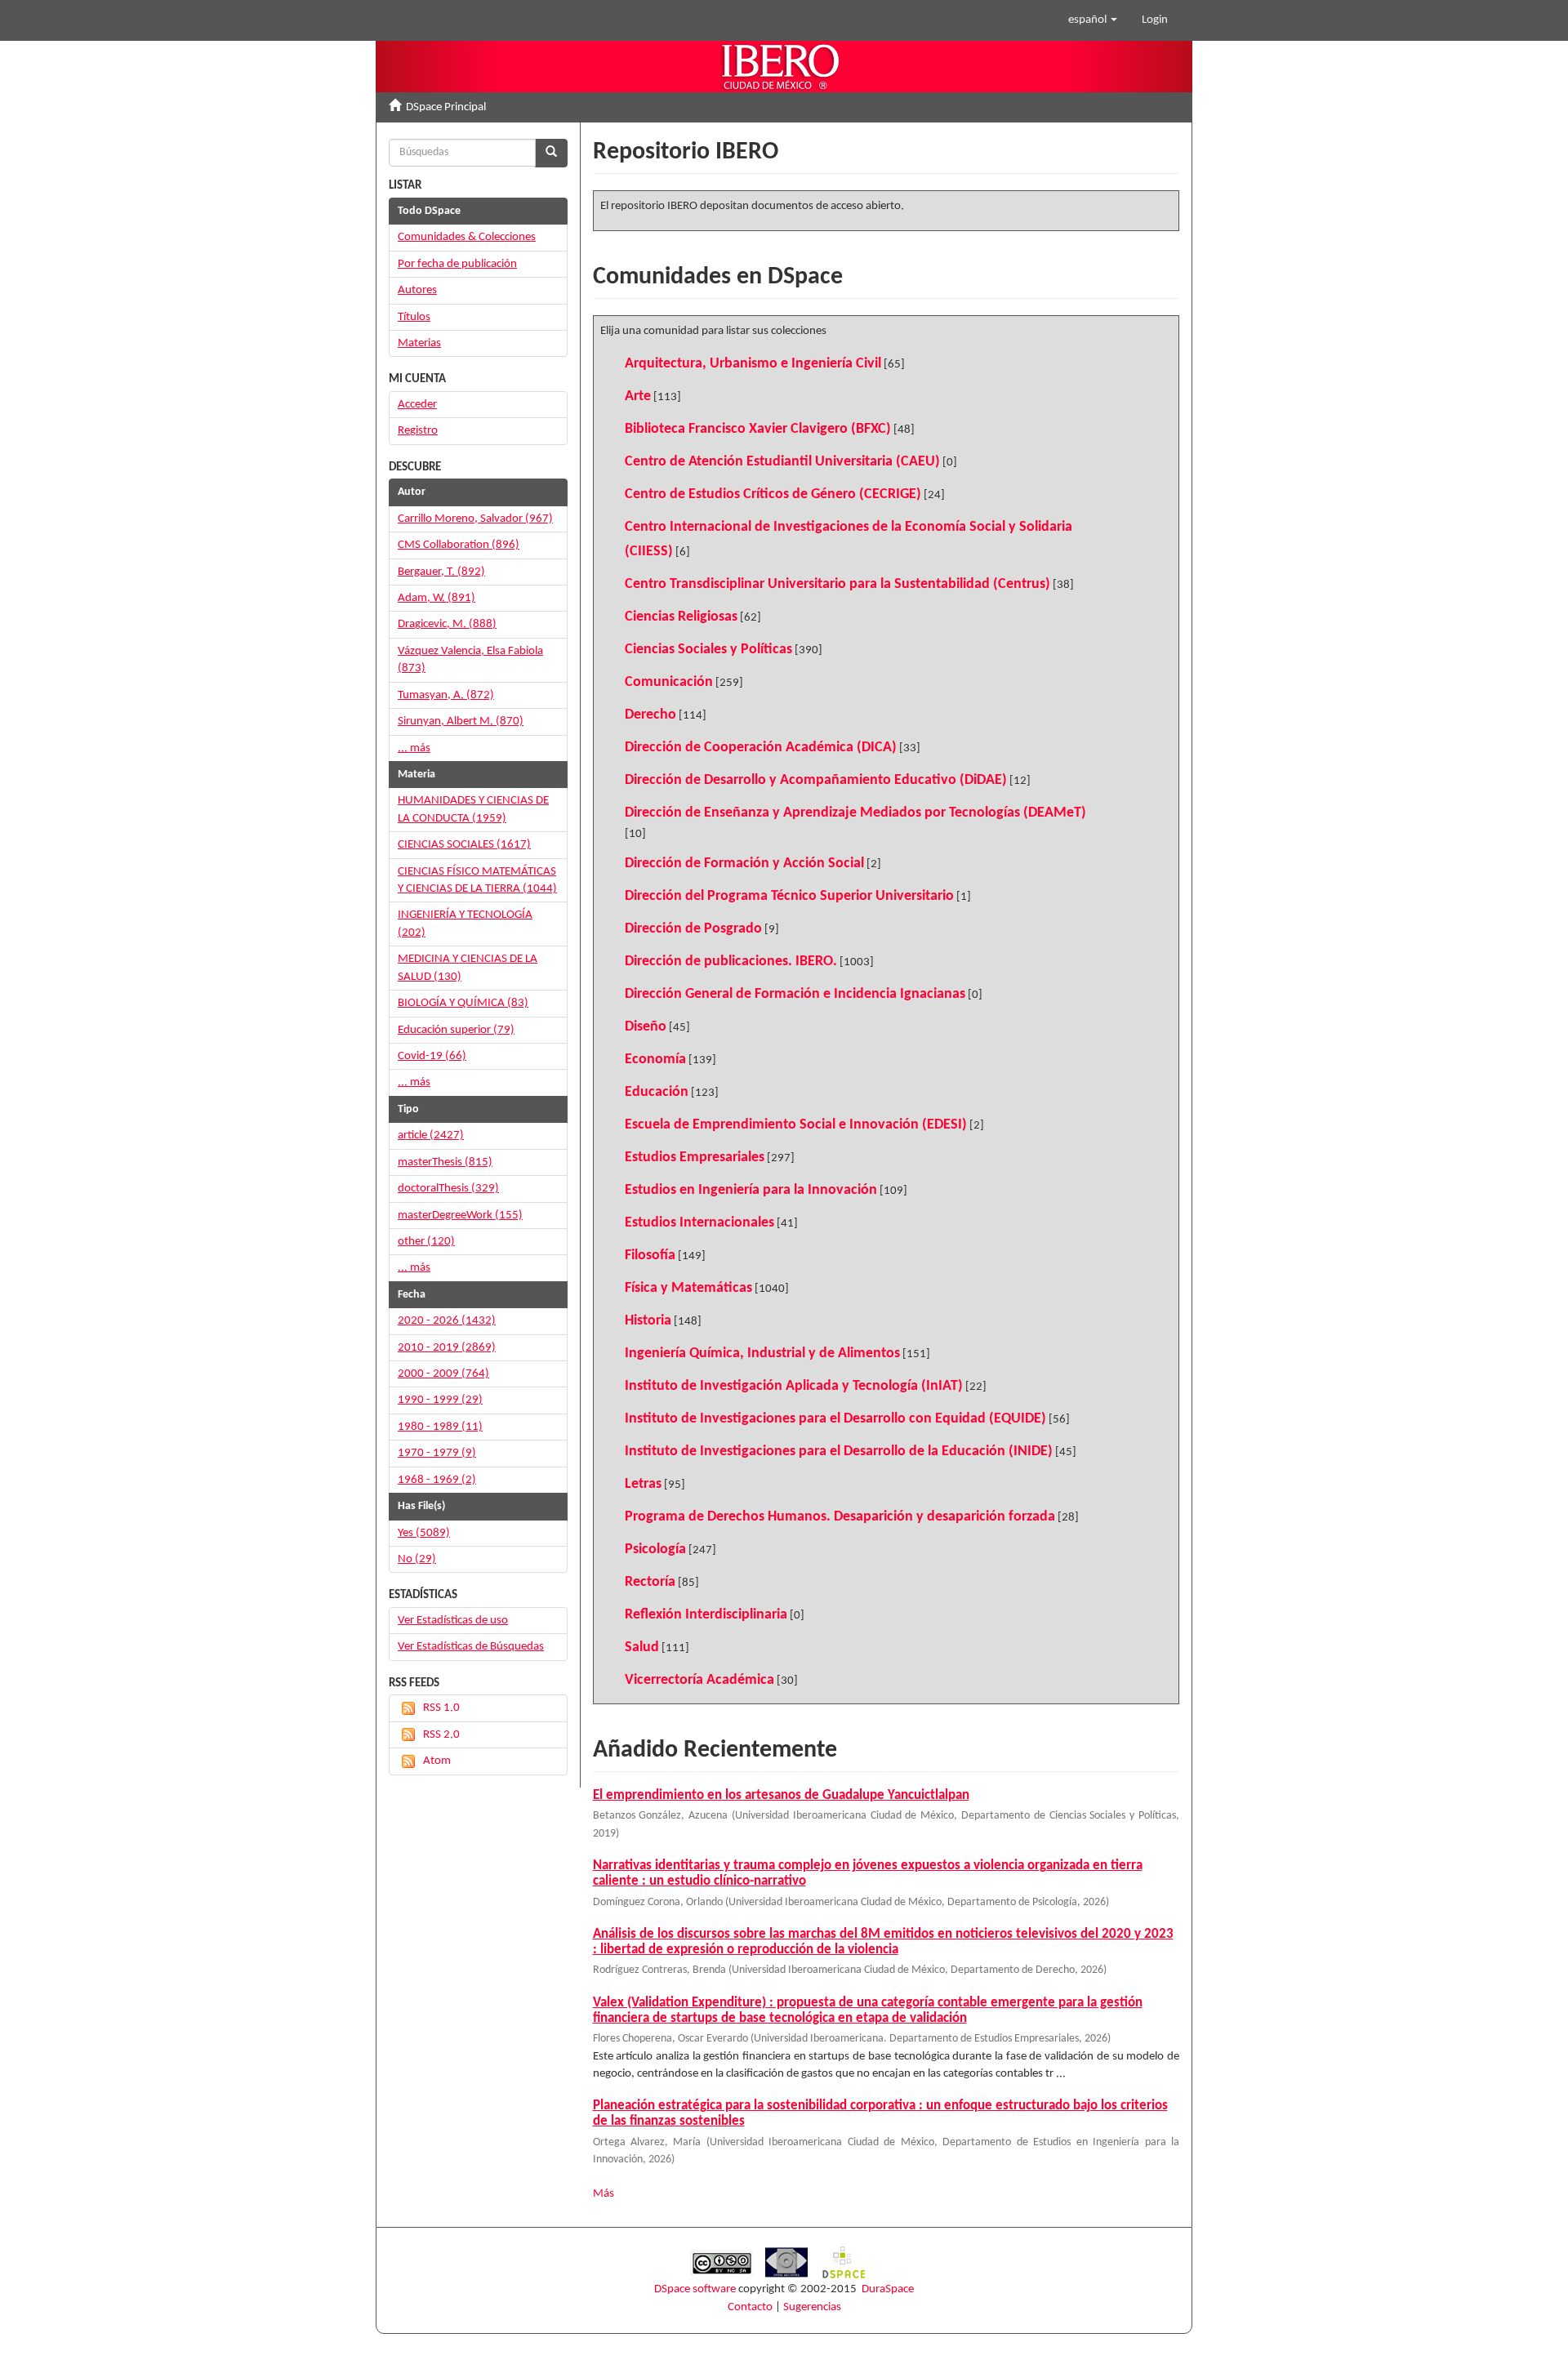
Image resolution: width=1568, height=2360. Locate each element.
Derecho (650, 715)
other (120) (426, 1242)
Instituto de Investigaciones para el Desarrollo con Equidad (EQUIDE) (835, 1419)
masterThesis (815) (445, 1162)
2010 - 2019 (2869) (447, 1348)
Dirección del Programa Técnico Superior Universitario (789, 896)
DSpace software (695, 2289)
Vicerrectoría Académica (699, 1680)
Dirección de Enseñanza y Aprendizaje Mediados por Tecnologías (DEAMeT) (855, 813)
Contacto (750, 2307)
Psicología (655, 1550)
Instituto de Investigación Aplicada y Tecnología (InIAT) (794, 1386)
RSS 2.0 (441, 1735)
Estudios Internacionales (699, 1223)
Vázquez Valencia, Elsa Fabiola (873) (470, 660)
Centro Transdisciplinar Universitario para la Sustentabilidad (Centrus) (837, 584)
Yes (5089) (424, 1533)
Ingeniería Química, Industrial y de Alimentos (762, 1354)
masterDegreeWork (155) (460, 1216)
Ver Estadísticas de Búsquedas (471, 1647)
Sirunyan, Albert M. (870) (461, 721)
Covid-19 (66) (432, 1056)
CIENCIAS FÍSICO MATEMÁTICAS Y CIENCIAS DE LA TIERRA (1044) (477, 880)
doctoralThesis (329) (448, 1189)
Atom (437, 1761)
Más (604, 2194)
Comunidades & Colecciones (467, 237)
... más (414, 748)
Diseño (646, 1027)
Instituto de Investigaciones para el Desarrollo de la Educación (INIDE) (839, 1452)
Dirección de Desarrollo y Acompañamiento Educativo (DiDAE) (816, 780)
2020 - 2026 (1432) (447, 1321)
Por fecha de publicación (457, 264)
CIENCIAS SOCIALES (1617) (464, 845)
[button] (1093, 20)
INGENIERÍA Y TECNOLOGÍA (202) (465, 924)
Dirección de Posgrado (693, 929)
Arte (638, 396)
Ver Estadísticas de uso (453, 1621)
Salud (642, 1648)
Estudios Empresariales (695, 1158)
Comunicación (669, 682)
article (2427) (431, 1135)
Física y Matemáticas (688, 1288)
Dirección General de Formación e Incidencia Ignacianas (795, 994)
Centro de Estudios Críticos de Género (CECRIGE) (773, 494)
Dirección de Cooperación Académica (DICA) (761, 748)
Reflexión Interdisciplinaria (706, 1615)
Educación (657, 1092)
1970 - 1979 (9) (437, 1453)
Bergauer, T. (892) (441, 572)
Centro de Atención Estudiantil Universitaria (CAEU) (782, 462)
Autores (417, 290)
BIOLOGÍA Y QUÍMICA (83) (463, 1003)
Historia (648, 1321)
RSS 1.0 (441, 1708)
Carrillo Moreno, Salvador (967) (475, 519)
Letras (643, 1484)
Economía (655, 1060)
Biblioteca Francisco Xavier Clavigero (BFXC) (758, 429)
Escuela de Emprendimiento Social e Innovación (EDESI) (796, 1125)
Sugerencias (812, 2307)
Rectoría (650, 1582)
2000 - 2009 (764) (443, 1374)
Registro (418, 431)
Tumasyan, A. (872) (446, 695)
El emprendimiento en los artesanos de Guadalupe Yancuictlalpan (781, 1795)
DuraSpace (888, 2289)
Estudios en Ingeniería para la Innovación (751, 1190)
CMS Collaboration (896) (459, 545)
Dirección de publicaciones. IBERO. (731, 962)
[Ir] (551, 153)
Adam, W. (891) (437, 598)
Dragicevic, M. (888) (447, 624)
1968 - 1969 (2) (437, 1480)
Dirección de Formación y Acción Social (744, 864)
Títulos (414, 317)
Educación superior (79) (456, 1030)
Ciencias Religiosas (681, 617)
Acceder (417, 405)
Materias (419, 343)
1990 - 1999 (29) (440, 1400)
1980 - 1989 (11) (440, 1427)
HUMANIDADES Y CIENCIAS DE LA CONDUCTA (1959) (473, 809)
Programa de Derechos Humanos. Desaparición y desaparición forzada (840, 1517)
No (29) (417, 1559)
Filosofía (650, 1256)
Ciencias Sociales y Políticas (708, 650)
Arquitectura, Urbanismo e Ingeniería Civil (753, 364)
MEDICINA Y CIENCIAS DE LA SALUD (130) (468, 968)
